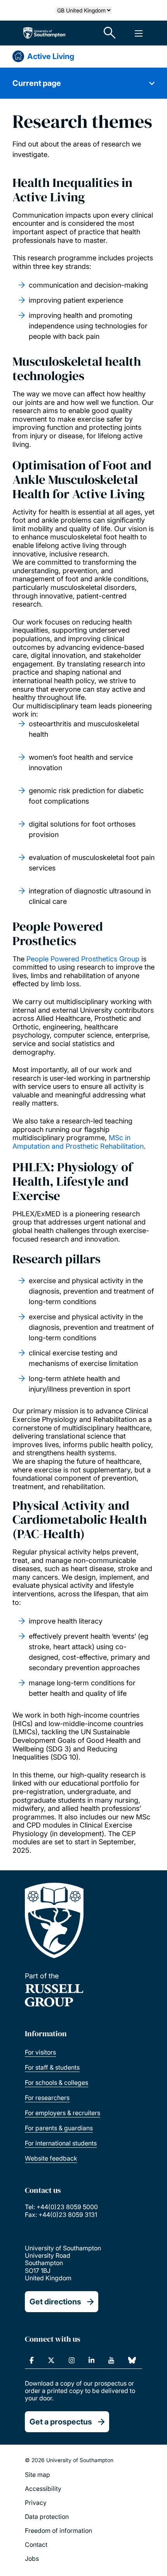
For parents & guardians (59, 2128)
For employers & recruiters (63, 2113)
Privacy (36, 2503)
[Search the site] (110, 33)
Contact (36, 2545)
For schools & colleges (57, 2082)
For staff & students (52, 2067)
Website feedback (51, 2158)
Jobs (32, 2559)
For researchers (47, 2098)
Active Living (51, 56)
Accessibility (43, 2489)
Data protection (47, 2517)
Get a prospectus (61, 2422)
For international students (61, 2143)
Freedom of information (58, 2531)
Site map (37, 2475)
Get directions (55, 2302)
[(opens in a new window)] (32, 2360)
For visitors (40, 2052)
